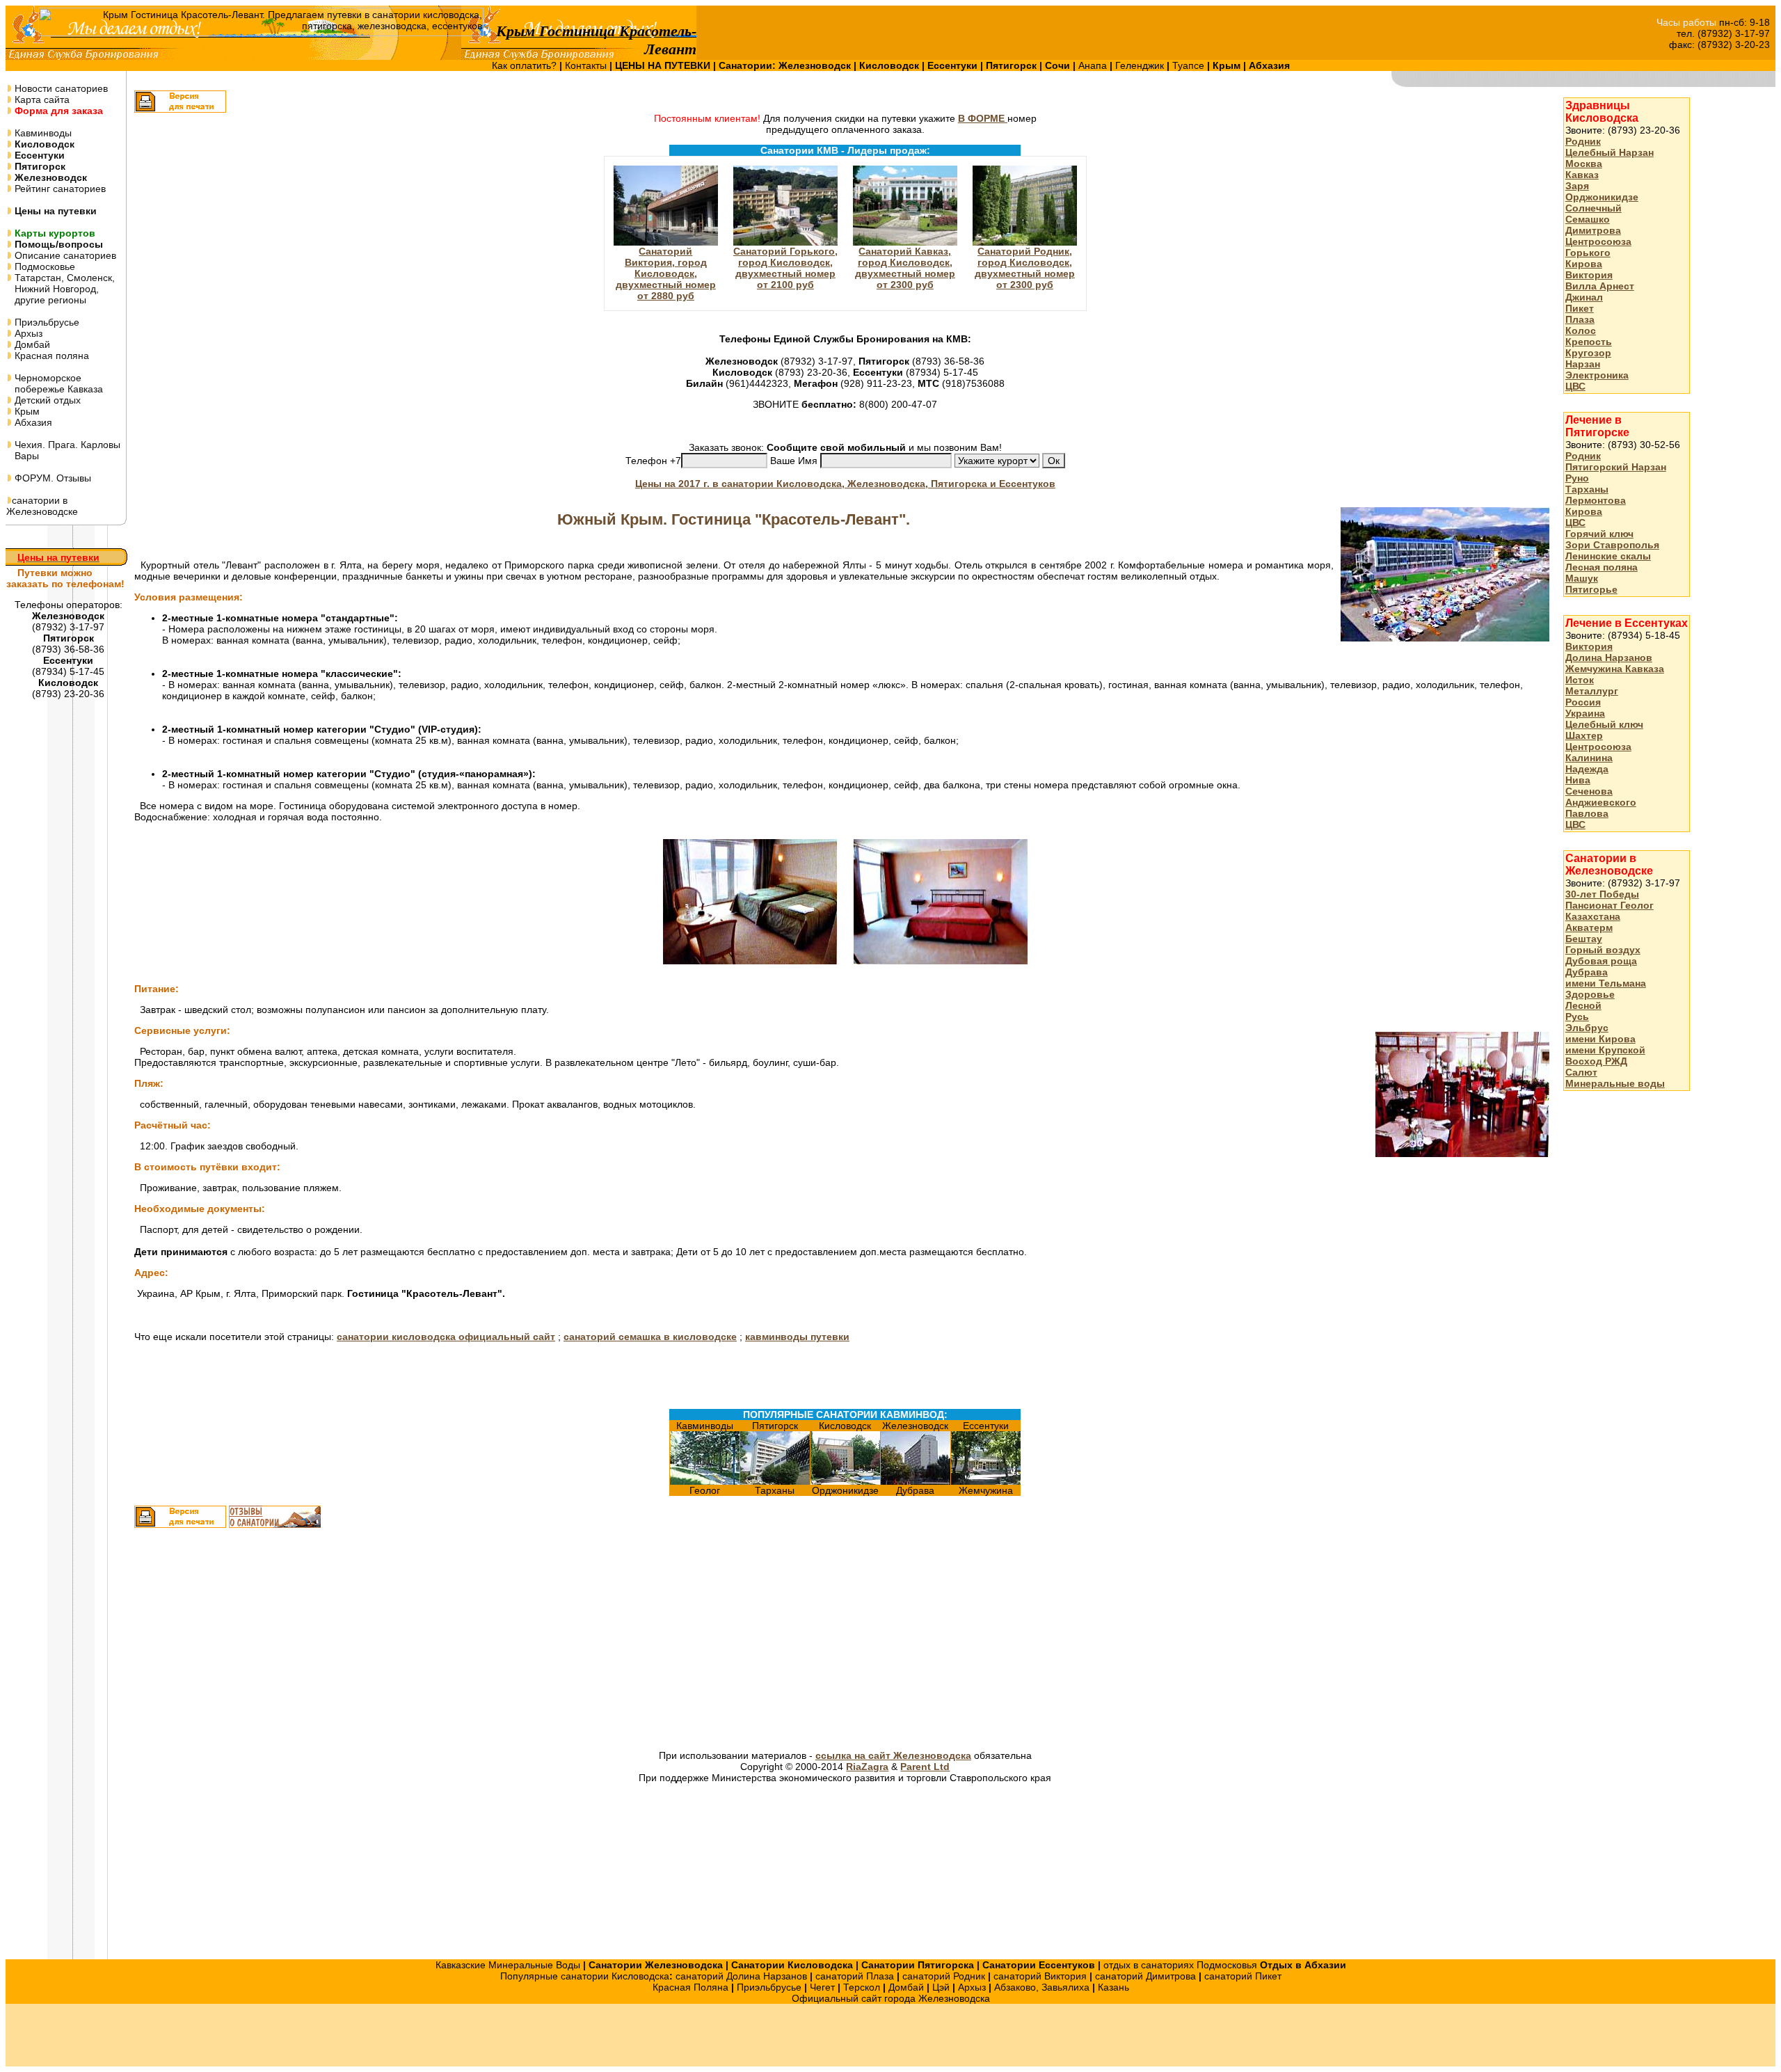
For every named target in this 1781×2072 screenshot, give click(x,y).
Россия (1583, 702)
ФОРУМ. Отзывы (51, 478)
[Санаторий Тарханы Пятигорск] (775, 1481)
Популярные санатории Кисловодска (585, 1976)
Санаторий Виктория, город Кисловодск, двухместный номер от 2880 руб (666, 273)
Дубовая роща (1601, 961)
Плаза (1580, 319)
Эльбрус (1587, 1028)
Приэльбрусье (46, 322)
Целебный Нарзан (1610, 152)
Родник (1583, 141)
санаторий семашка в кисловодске (650, 1337)
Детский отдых (46, 400)
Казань (1113, 1987)
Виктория (1589, 275)
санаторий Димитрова (1145, 1976)
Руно (1577, 478)
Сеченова (1589, 791)
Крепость (1589, 342)
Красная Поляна (690, 1987)
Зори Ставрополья (1612, 545)
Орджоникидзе (1602, 197)
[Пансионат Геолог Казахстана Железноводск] (705, 1481)
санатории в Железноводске (42, 506)
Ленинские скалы (1608, 556)
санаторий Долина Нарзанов (741, 1976)
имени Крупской (1605, 1050)
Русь (1577, 1017)
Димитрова (1593, 230)
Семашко (1588, 219)
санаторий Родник (944, 1976)
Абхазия (32, 422)
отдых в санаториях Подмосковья (1180, 1965)
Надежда (1587, 769)
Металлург (1592, 691)
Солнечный (1594, 208)
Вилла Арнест (1600, 286)
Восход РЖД (1596, 1061)
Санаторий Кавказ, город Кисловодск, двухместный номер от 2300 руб (905, 268)
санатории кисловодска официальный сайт (446, 1337)
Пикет (1580, 308)
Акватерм (1589, 927)
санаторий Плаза (855, 1976)
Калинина (1589, 758)
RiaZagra (867, 1767)
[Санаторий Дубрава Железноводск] (916, 1481)
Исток (1580, 680)
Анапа (1094, 65)
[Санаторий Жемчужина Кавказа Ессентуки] (986, 1481)
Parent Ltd (925, 1767)
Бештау (1584, 939)
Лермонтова (1596, 500)
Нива (1578, 780)
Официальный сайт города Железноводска (891, 1998)
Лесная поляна (1602, 567)
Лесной (1583, 1005)
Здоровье (1590, 994)
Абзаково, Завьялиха (1042, 1987)
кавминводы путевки (797, 1337)
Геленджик (1141, 65)
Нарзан (1583, 364)
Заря (1577, 186)
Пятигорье (1591, 589)
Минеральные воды (1615, 1083)
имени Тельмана (1606, 983)
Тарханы (1587, 489)
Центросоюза (1598, 241)
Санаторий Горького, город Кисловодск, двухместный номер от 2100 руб (785, 268)
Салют (1581, 1072)
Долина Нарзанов (1609, 658)
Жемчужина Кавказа (1615, 669)
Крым (26, 411)
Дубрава (1587, 972)
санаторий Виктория (1040, 1976)
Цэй (941, 1987)
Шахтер (1584, 735)
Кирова (1584, 264)
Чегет (822, 1987)
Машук (1582, 578)
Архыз (27, 333)
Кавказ (1582, 175)
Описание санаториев (64, 255)
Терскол (862, 1987)
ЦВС (1575, 386)
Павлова (1587, 813)
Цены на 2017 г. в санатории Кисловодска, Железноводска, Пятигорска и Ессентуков (845, 484)
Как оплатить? (526, 65)
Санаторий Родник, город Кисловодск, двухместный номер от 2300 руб (1025, 268)
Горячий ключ (1599, 534)
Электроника (1597, 375)
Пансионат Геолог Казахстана (1610, 911)
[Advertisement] (686, 1641)
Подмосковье (43, 266)
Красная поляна (50, 356)
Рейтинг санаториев (59, 189)
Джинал (1584, 297)
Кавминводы (42, 133)
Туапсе (1188, 65)
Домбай (31, 344)
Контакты (587, 65)
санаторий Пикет (1243, 1976)
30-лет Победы (1602, 894)
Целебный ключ (1604, 724)
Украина (1585, 713)
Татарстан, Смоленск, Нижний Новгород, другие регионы (61, 289)
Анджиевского (1601, 802)
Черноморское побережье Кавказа (55, 383)
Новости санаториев (60, 88)
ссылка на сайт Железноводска (893, 1755)
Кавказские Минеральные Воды (508, 1965)
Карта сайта (41, 99)
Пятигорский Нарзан (1616, 467)
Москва (1584, 164)
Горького (1588, 253)
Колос (1581, 330)
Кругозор (1588, 353)
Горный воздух (1603, 950)
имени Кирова (1600, 1039)
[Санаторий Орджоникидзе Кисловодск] (845, 1481)
